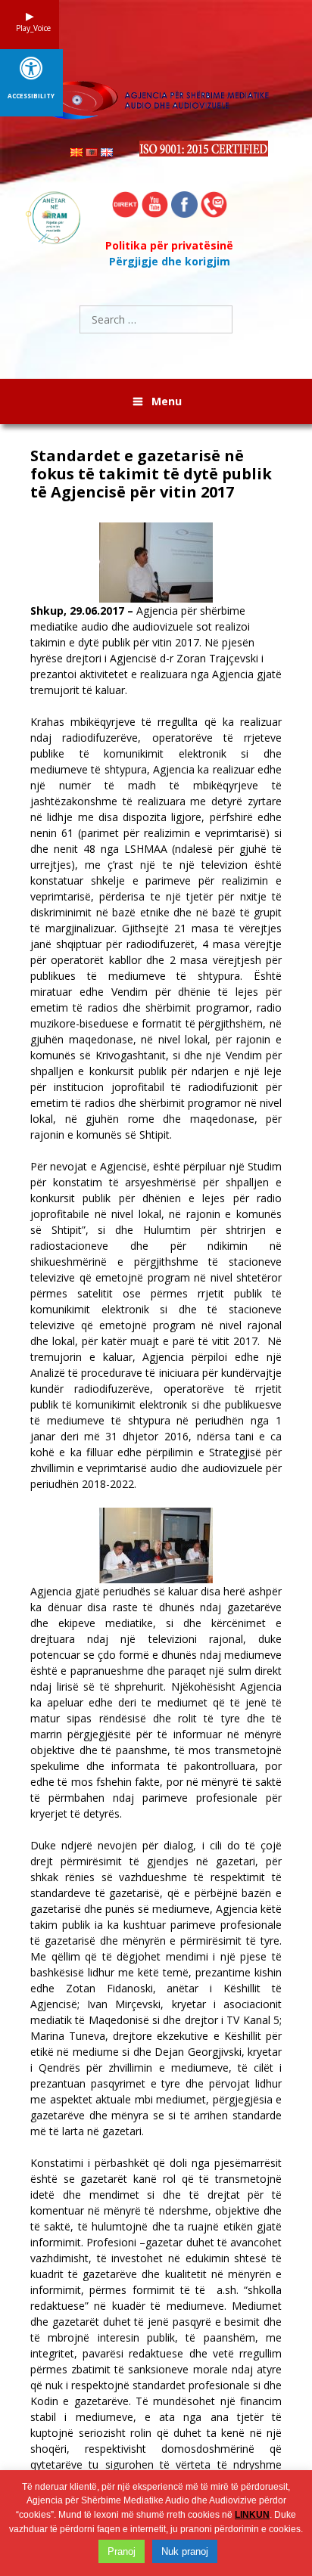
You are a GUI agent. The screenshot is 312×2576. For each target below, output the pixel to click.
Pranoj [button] (122, 2551)
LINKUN (252, 2515)
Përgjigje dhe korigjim (170, 261)
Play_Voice (30, 28)
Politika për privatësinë (169, 245)
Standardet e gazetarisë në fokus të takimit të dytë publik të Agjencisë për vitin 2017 (151, 474)
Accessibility (31, 96)
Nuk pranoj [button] (185, 2551)
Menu (167, 401)
